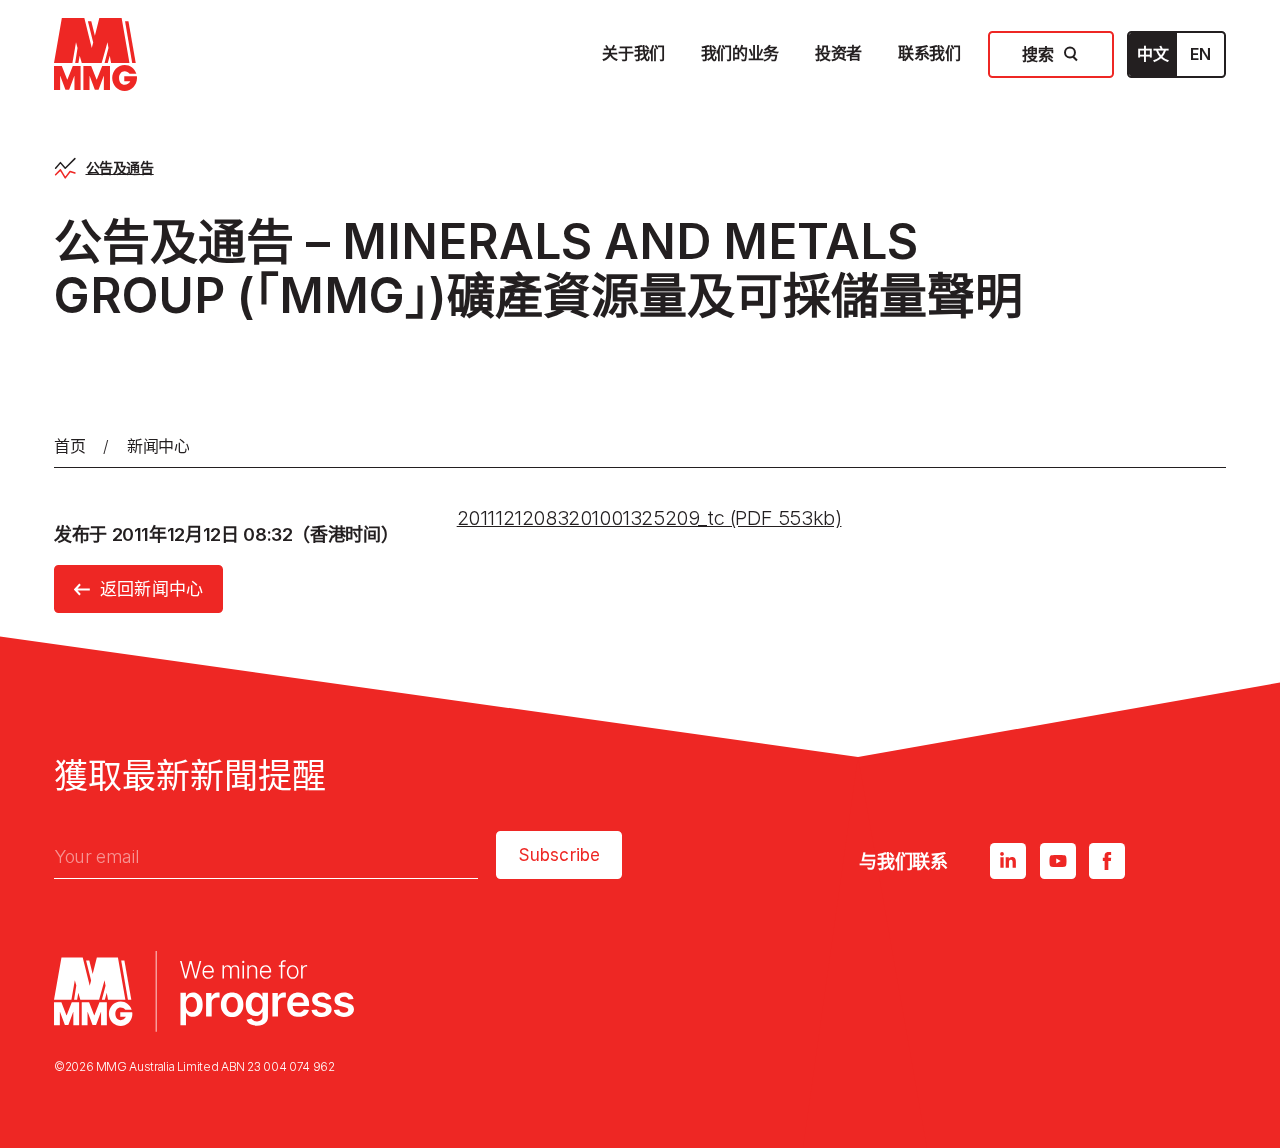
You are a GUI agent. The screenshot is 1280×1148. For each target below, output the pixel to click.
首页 (69, 446)
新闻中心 (158, 446)
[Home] (95, 54)
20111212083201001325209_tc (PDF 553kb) (649, 518)
